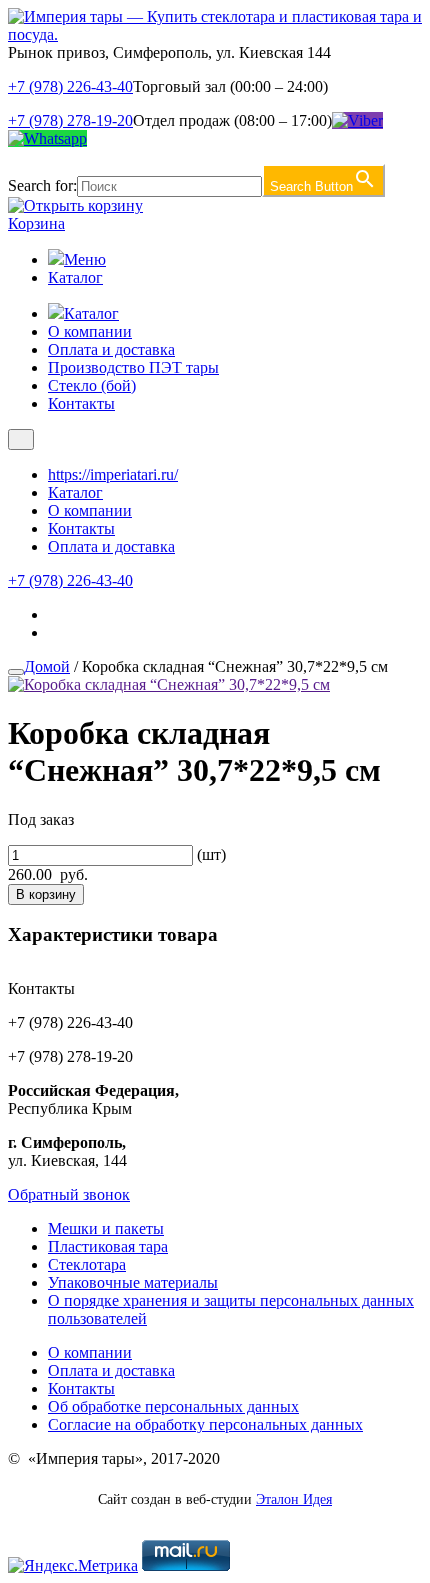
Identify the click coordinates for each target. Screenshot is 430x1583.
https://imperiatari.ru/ (113, 474)
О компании (90, 331)
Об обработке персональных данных (173, 1406)
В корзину (46, 894)
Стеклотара (87, 1264)
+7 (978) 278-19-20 (70, 120)
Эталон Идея (294, 1499)
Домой (47, 666)
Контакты (81, 403)
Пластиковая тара (108, 1246)
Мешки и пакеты (106, 1228)
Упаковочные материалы (133, 1282)
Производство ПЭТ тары (133, 367)
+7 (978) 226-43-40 (70, 86)
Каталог (75, 277)
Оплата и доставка (111, 349)
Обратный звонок (69, 1194)
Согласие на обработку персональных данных (205, 1424)
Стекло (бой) (92, 385)
